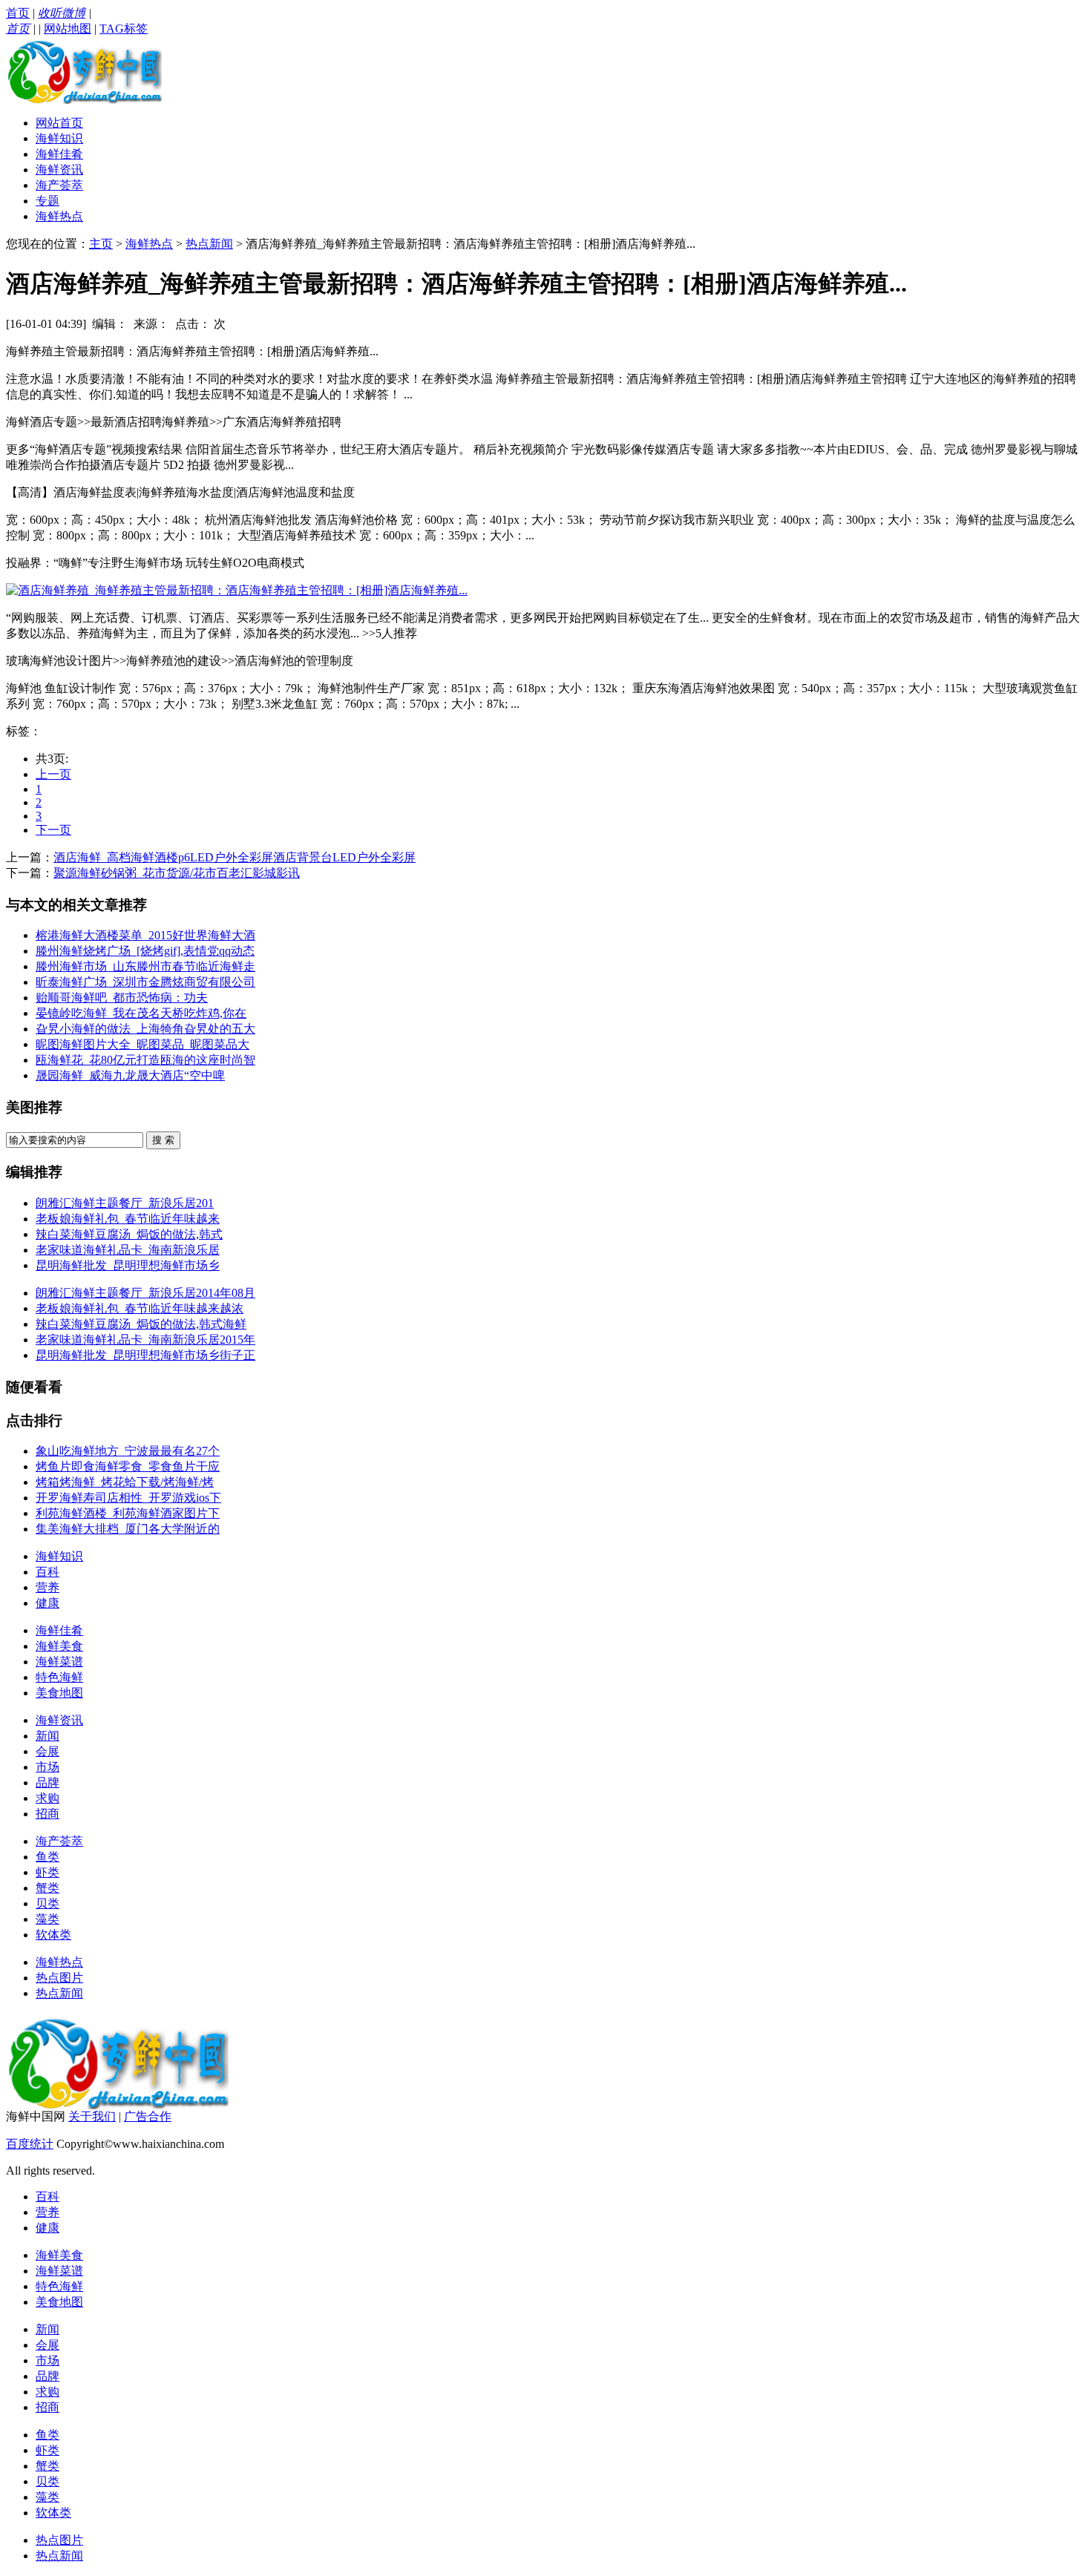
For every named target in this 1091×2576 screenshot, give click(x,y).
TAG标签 (124, 29)
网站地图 (68, 29)
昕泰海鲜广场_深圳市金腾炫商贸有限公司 (145, 982)
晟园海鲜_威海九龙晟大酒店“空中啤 (130, 1075)
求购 (47, 1798)
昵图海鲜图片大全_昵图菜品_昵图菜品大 (142, 1044)
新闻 (47, 1736)
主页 (101, 244)
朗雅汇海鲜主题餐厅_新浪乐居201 (125, 1203)
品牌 (47, 1782)
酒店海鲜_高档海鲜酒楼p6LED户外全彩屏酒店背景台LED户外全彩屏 (235, 857)
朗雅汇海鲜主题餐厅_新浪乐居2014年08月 (145, 1293)
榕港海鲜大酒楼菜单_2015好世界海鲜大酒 (145, 935)
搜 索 (163, 1140)
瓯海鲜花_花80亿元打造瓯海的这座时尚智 (145, 1060)
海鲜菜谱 (59, 1662)
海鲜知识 (59, 138)
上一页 (53, 774)
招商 (47, 1814)
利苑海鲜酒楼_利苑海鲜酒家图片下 (128, 1513)
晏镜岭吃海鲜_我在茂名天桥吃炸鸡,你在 (141, 1013)
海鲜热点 (59, 216)
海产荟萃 (59, 185)
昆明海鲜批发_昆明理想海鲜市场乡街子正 (145, 1355)
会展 (47, 1751)
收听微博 (62, 13)
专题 (47, 201)
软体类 (53, 1935)
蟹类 (47, 1888)
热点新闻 (209, 244)
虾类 (47, 1872)
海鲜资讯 (59, 170)
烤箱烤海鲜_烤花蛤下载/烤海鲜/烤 (125, 1482)
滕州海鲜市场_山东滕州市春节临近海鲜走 (145, 966)
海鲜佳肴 (59, 154)
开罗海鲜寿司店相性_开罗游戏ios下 (128, 1498)
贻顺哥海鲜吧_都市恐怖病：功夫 (122, 998)
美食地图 (59, 1693)
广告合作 (148, 2116)
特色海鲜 (59, 1677)
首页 (18, 13)
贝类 (47, 1903)
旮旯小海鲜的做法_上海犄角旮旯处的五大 (145, 1029)
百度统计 (30, 2144)
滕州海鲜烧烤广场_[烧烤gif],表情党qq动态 (145, 951)
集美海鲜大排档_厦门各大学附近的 (128, 1529)
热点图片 (59, 1978)
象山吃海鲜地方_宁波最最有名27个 (128, 1451)
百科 (47, 1572)
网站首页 (59, 123)
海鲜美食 (59, 1646)
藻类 (47, 1919)
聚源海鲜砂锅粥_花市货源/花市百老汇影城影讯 (177, 873)
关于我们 (92, 2116)
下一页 (53, 830)
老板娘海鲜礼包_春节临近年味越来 (128, 1219)
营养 (47, 1587)
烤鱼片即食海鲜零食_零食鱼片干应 (128, 1466)
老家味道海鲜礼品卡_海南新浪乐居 (128, 1250)
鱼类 (47, 1857)
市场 (47, 1767)
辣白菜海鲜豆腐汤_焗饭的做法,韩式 (129, 1234)
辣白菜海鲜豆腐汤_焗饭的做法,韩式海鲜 (141, 1324)
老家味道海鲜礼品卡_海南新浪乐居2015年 (145, 1340)
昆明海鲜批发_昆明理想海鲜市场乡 (128, 1265)
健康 (47, 1603)
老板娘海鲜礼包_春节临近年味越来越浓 (140, 1308)
